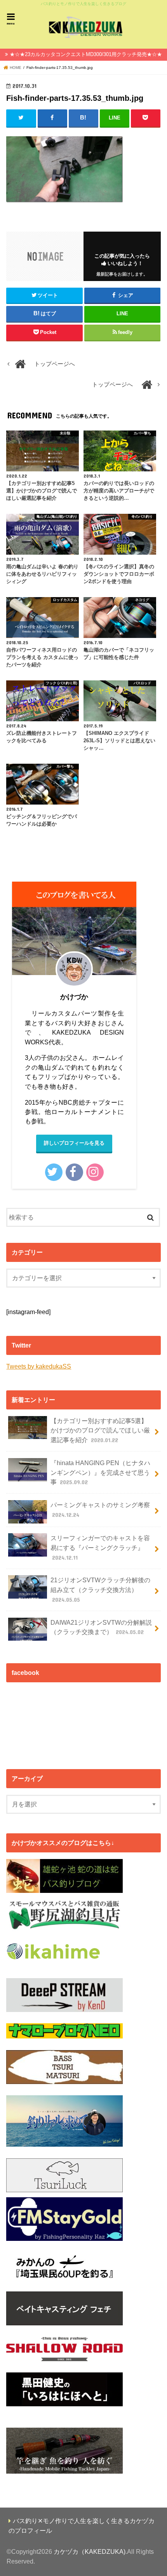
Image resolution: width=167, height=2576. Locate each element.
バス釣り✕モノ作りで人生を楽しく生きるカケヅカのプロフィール (82, 2526)
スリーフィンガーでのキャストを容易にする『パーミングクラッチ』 (100, 1547)
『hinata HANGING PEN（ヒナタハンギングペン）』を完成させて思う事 (100, 1472)
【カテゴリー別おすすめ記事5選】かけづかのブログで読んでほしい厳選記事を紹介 (100, 1430)
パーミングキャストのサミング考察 (100, 1510)
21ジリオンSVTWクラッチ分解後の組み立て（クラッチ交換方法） (100, 1589)
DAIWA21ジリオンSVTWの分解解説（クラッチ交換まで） (101, 1627)
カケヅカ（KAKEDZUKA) (90, 2551)
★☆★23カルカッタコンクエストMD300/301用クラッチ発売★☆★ (86, 54)
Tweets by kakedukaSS (39, 1366)
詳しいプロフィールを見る (74, 1143)
